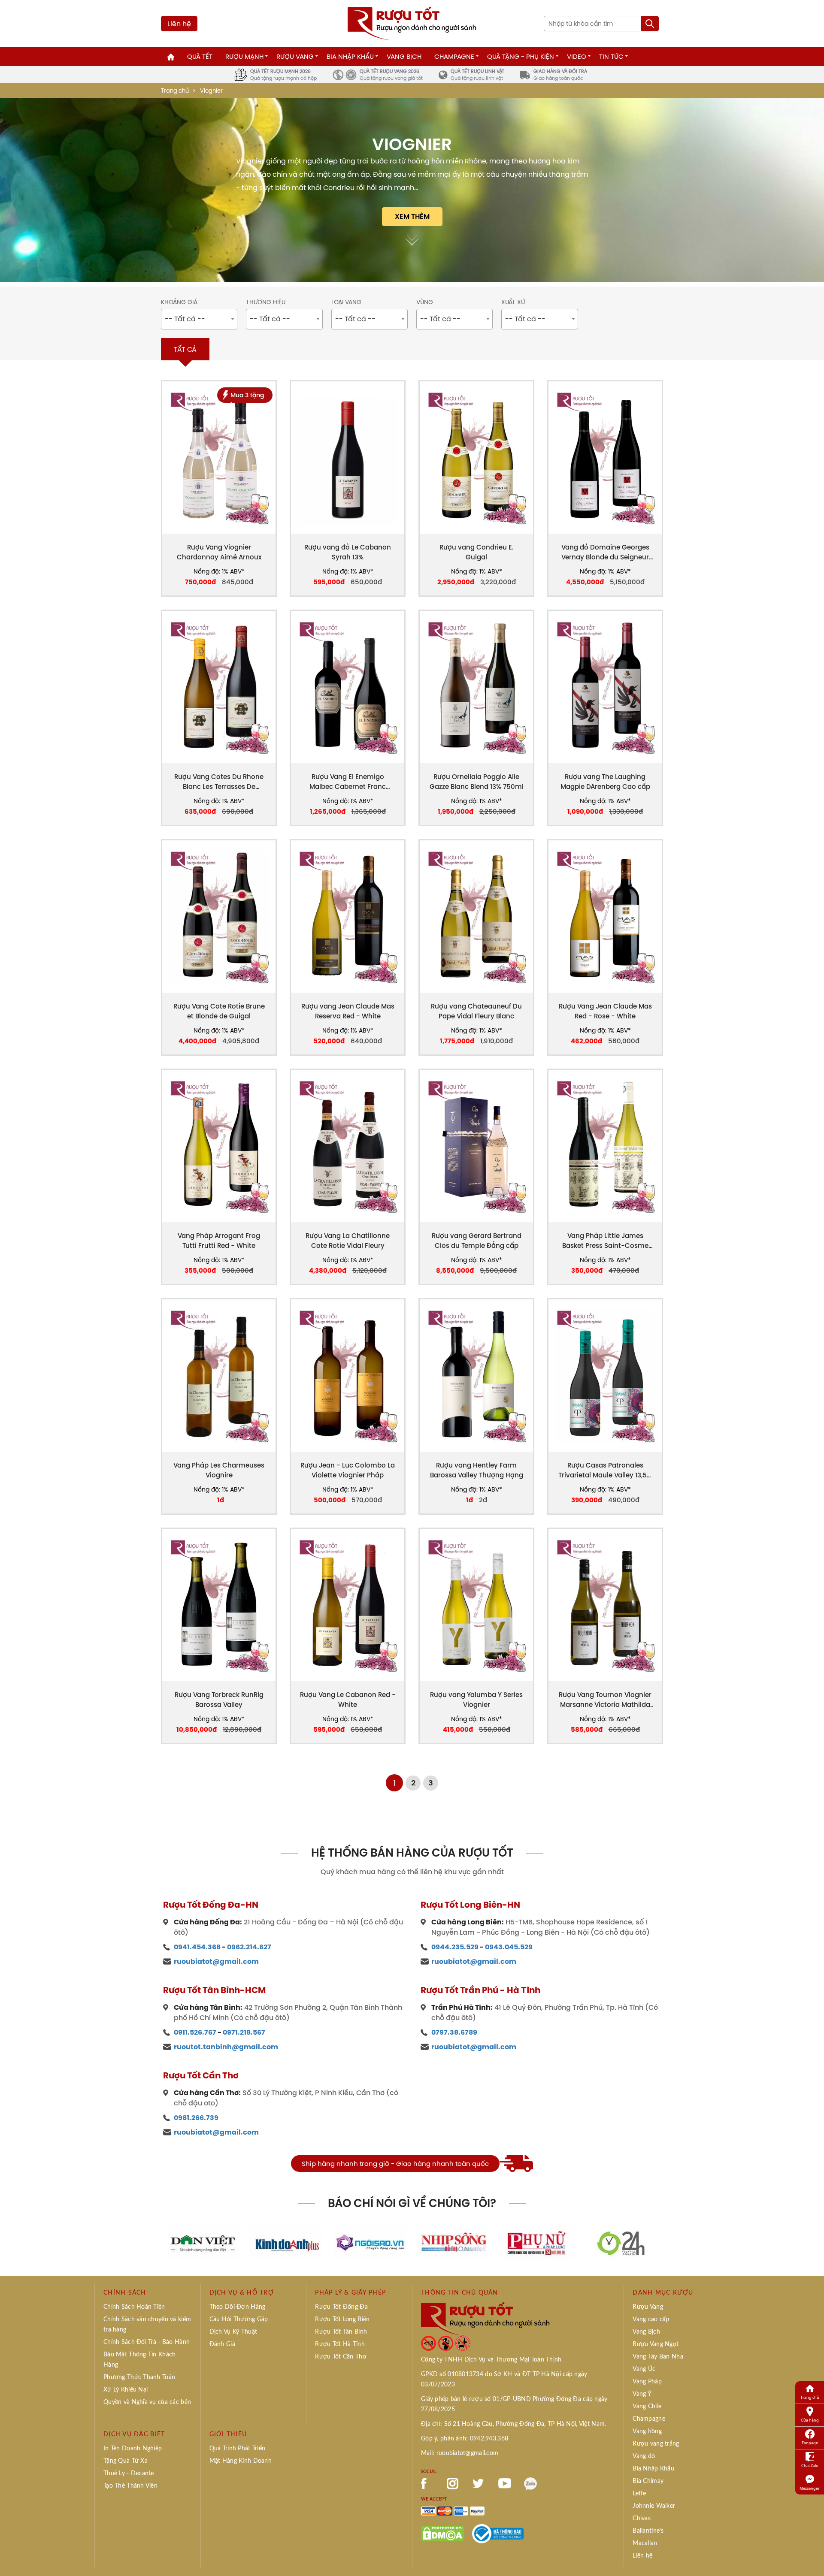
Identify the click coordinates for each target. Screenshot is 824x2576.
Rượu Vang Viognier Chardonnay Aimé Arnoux (219, 552)
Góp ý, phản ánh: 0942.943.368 (465, 2439)
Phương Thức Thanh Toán (139, 2377)
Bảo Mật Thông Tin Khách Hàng (139, 2360)
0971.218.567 (244, 2032)
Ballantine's (648, 2531)
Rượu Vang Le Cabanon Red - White (348, 1700)
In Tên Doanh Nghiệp (133, 2449)
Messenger (810, 2488)
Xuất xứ (513, 302)
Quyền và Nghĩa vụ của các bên (147, 2402)
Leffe (639, 2494)
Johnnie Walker (654, 2506)
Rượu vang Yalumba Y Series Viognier (476, 1700)
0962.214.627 (249, 1947)
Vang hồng (647, 2431)
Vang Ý (642, 2394)
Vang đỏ (644, 2456)
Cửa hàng (810, 2420)
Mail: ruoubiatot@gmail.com (460, 2453)
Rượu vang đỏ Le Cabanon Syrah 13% (348, 552)
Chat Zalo (810, 2466)
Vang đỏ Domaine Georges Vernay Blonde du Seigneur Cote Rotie (605, 552)
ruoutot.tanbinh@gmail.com (226, 2047)
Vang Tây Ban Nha (658, 2357)
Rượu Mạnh (244, 56)
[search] (650, 24)
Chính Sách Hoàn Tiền (134, 2307)
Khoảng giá (179, 302)
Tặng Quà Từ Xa (126, 2461)
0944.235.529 (455, 1947)
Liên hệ (179, 24)
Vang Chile (647, 2407)
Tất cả (185, 349)
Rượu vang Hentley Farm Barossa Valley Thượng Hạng (477, 1470)
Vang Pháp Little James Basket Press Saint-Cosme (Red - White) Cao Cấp (605, 1241)
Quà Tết (200, 56)
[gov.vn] (498, 2533)
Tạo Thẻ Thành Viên (130, 2486)
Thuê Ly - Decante (129, 2473)
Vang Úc (644, 2369)
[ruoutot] (412, 23)
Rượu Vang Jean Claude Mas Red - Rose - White (605, 1011)
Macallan (645, 2543)
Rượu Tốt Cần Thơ (341, 2357)
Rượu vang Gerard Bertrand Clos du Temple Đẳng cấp (477, 1241)
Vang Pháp (647, 2382)
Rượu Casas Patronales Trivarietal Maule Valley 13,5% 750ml (605, 1470)
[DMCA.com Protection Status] (442, 2533)
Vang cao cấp (651, 2319)
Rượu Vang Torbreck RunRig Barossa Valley (219, 1700)
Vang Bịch (404, 56)
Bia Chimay (648, 2481)
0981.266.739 (196, 2118)
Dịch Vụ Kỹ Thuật (233, 2332)
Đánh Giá (222, 2344)
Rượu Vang (295, 56)
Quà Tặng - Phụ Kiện (521, 56)
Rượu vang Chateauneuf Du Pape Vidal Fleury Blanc (476, 1011)
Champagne (454, 56)
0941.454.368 (197, 1947)
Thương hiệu (266, 302)
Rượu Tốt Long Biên (342, 2319)
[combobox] (199, 319)
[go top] (812, 2557)
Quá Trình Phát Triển (238, 2449)
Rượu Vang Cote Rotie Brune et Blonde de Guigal (219, 1011)
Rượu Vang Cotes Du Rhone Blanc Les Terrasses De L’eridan (219, 782)
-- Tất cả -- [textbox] (185, 319)
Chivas (642, 2519)
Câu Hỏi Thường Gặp (239, 2319)
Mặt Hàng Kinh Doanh (241, 2461)
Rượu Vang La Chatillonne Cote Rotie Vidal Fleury (348, 1241)
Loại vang (346, 302)
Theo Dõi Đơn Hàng (238, 2307)
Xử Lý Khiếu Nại (126, 2390)
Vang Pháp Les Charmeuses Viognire (219, 1470)
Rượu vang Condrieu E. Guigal (477, 552)
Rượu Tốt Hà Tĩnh (340, 2344)
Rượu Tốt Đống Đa (341, 2307)
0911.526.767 (195, 2032)
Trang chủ (175, 91)
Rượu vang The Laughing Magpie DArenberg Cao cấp (605, 782)
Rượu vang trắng (656, 2444)
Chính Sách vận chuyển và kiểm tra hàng (147, 2325)
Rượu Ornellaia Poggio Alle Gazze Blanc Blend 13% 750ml (477, 782)
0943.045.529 (509, 1947)
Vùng (425, 302)
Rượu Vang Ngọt (656, 2344)
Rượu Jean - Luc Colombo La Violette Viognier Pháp (348, 1470)
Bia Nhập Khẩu (350, 56)
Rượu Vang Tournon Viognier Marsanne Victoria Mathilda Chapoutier (605, 1700)
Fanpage (810, 2443)
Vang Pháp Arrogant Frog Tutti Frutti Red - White (219, 1241)
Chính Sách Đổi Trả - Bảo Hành (147, 2342)
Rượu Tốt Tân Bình (341, 2332)
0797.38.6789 (454, 2032)
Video (577, 56)
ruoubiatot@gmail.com (216, 1961)
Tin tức (611, 56)
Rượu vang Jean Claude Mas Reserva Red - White (348, 1011)
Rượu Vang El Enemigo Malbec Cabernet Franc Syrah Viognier (348, 782)
